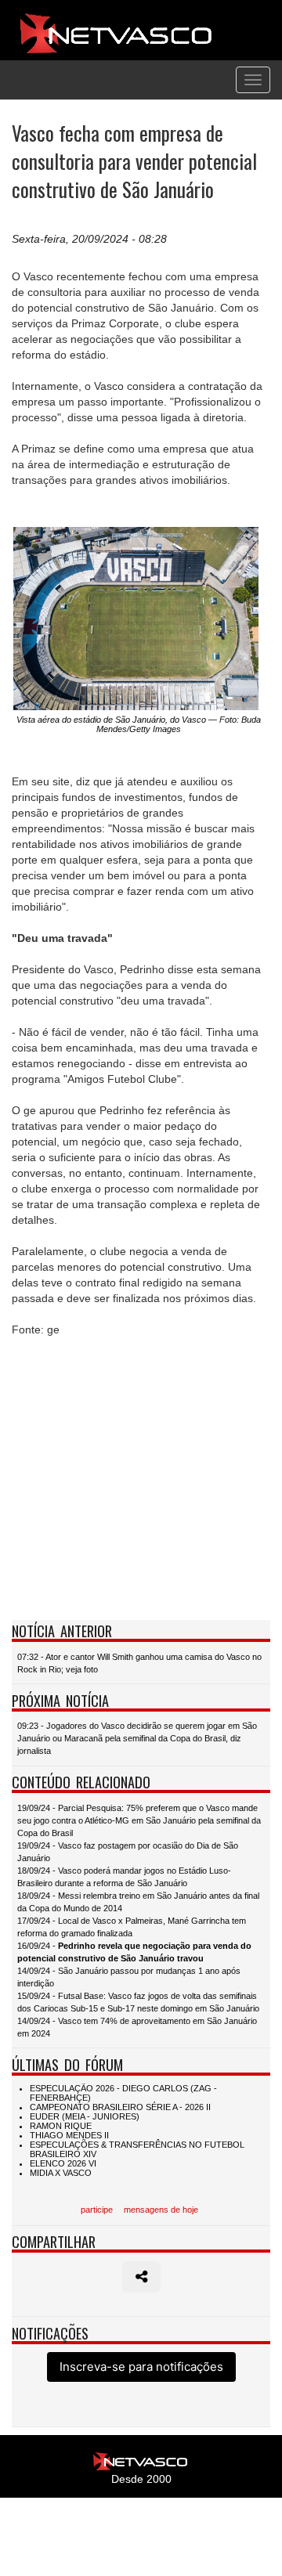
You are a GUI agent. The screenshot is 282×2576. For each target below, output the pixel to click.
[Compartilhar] (141, 2277)
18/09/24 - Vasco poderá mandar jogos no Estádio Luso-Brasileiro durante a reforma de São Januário (124, 1877)
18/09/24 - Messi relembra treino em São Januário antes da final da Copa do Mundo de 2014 (138, 1902)
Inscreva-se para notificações (141, 2367)
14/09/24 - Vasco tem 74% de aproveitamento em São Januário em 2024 (137, 2027)
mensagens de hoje (161, 2210)
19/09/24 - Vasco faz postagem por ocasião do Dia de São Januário (128, 1852)
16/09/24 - (134, 1952)
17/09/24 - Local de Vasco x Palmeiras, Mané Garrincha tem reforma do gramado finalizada (132, 1927)
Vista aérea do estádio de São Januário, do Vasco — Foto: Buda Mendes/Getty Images (139, 724)
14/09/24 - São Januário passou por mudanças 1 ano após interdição (129, 1977)
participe (97, 2210)
